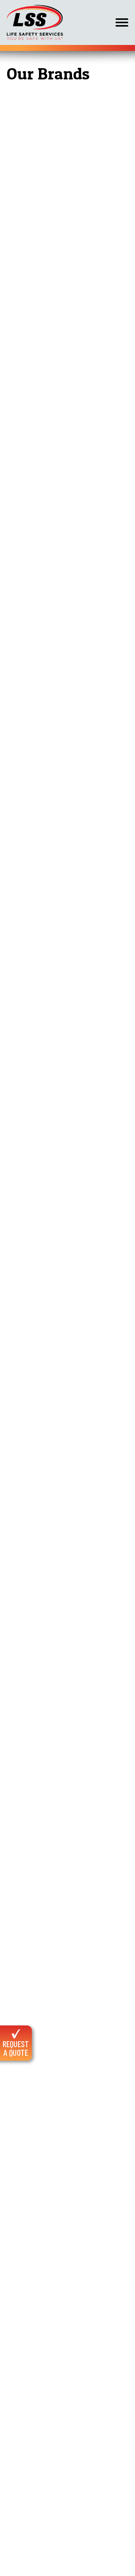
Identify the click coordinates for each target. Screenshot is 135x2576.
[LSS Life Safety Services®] (35, 22)
